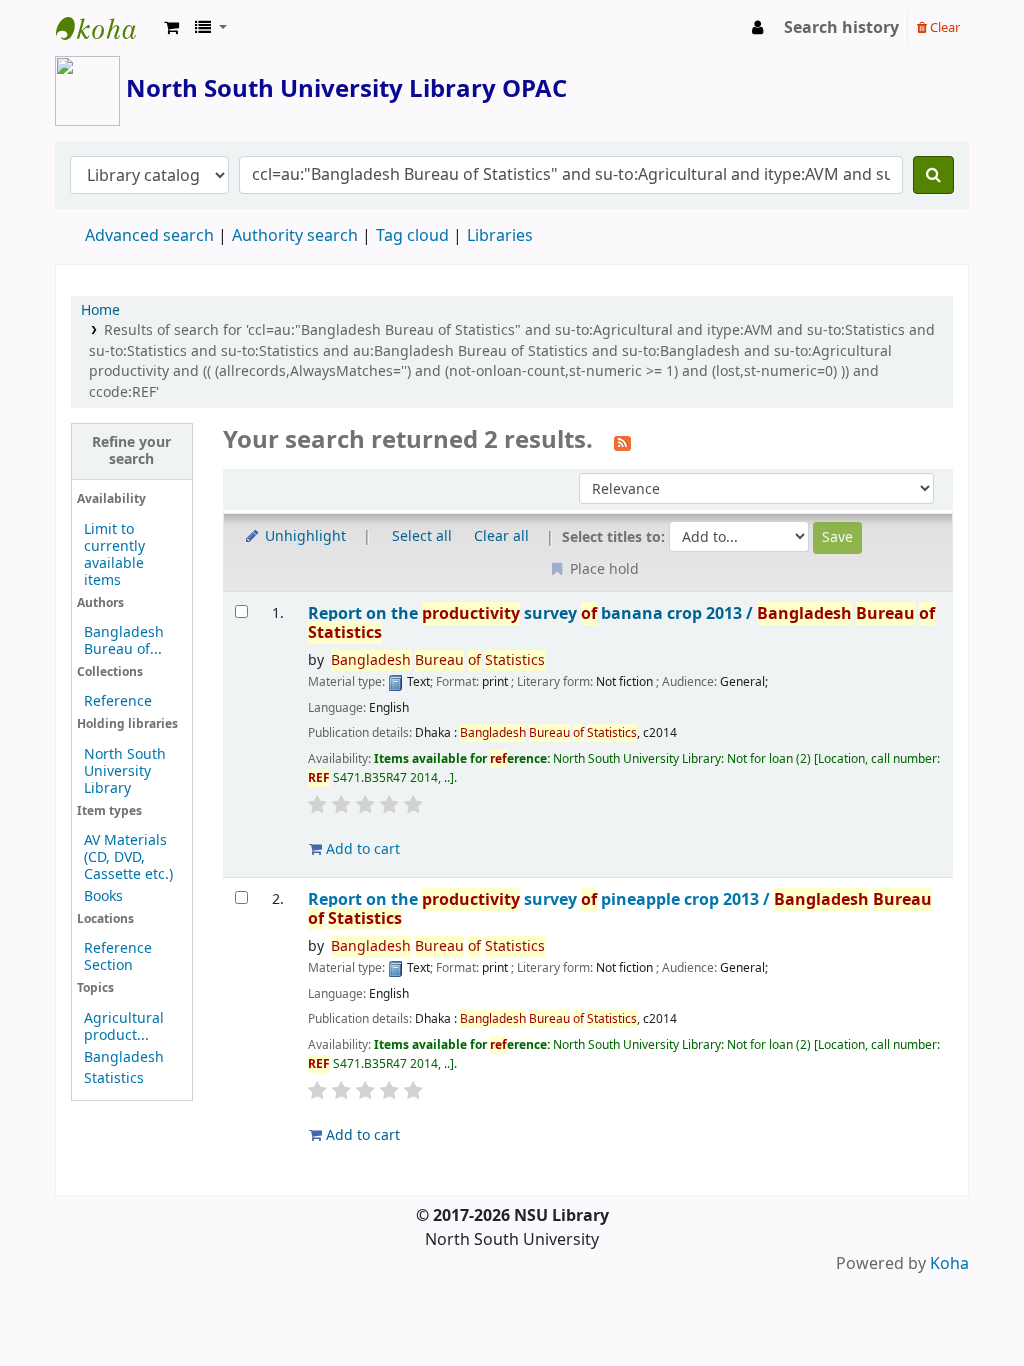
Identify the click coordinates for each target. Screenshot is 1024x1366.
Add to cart (361, 849)
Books (103, 896)
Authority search (295, 236)
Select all (422, 536)
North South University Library (106, 28)
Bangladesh (124, 1057)
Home (100, 310)
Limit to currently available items (114, 555)
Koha (949, 1264)
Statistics (114, 1078)
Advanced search (149, 236)
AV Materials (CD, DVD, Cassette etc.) (128, 857)
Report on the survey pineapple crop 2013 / (620, 909)
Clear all (501, 536)
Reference (118, 701)
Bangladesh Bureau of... (124, 641)
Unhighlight (303, 536)
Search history (841, 28)
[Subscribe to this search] (622, 442)
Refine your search (131, 451)
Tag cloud (412, 236)
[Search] (933, 175)
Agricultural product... (124, 1027)
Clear (943, 27)
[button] (171, 28)
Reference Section (118, 957)
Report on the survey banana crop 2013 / (621, 623)
